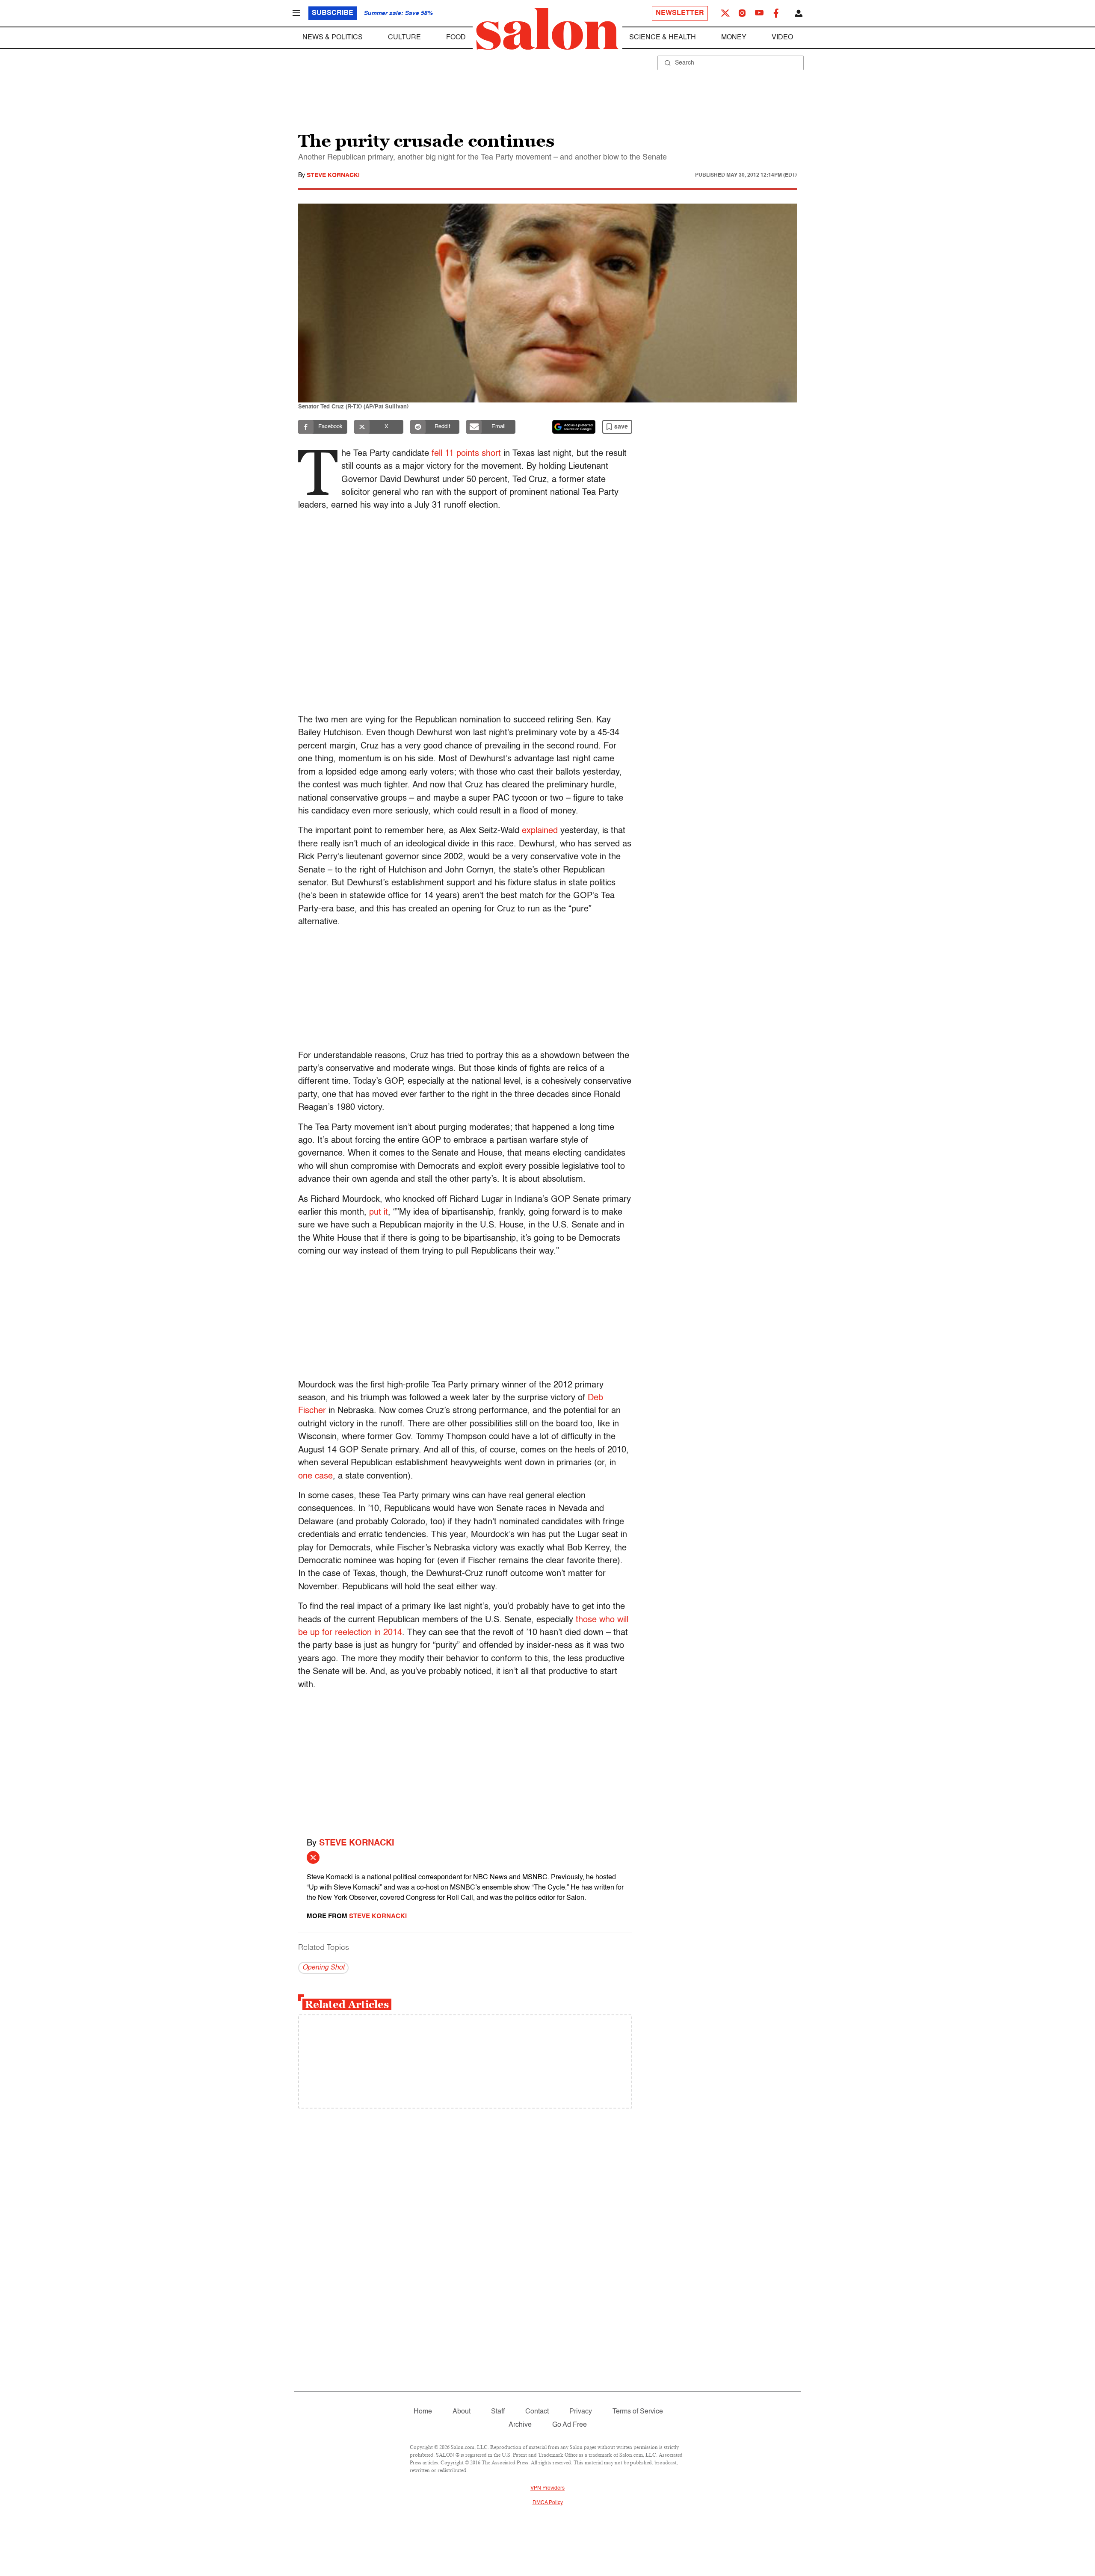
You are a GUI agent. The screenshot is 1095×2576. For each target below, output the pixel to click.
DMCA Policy (548, 2503)
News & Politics (333, 38)
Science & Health (663, 38)
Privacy (581, 2412)
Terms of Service (638, 2412)
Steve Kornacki (333, 175)
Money (734, 38)
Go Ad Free (570, 2425)
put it (379, 1213)
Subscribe (333, 13)
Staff (498, 2412)
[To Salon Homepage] (547, 29)
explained (540, 831)
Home (423, 2412)
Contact (537, 2412)
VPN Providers (547, 2488)
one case (315, 1476)
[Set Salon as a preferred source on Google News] (574, 427)
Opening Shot (323, 1968)
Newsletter (680, 13)
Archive (520, 2425)
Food (456, 38)
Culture (404, 38)
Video (782, 38)
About (462, 2412)
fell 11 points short (466, 454)
